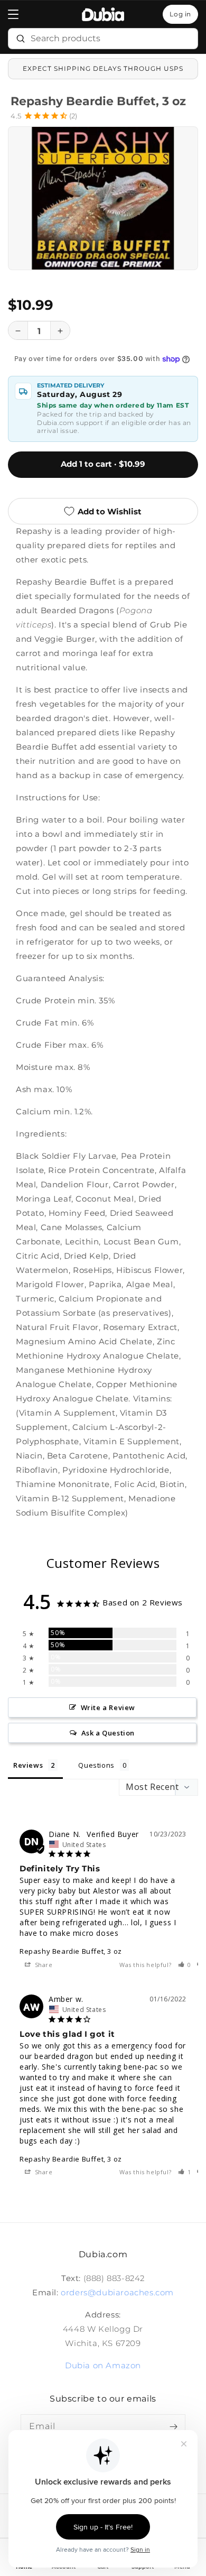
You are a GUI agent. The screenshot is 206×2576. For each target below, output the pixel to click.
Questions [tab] (96, 1765)
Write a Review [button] (108, 1707)
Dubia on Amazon (103, 2365)
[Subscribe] (173, 2426)
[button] (13, 14)
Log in (180, 14)
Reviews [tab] (28, 1765)
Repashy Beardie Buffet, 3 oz (71, 1951)
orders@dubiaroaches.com (117, 2292)
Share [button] (43, 1965)
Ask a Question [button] (108, 1733)
